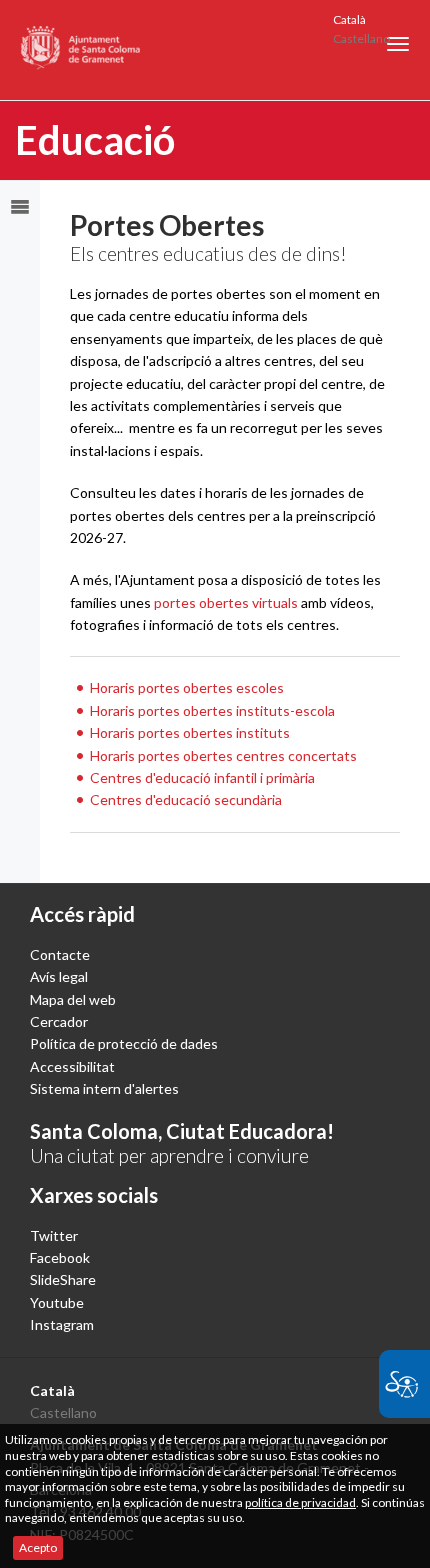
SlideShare (63, 1279)
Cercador (59, 1021)
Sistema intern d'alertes (104, 1088)
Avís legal (59, 976)
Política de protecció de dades (124, 1043)
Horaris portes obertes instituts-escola (212, 710)
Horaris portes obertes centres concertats (223, 755)
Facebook (60, 1257)
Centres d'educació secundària (186, 799)
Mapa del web (73, 999)
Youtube (57, 1302)
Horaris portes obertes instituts (190, 732)
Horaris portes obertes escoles (187, 687)
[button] (398, 44)
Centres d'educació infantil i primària (202, 777)
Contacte (60, 954)
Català (349, 19)
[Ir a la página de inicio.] (81, 50)
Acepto (38, 1547)
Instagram (62, 1324)
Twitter (54, 1235)
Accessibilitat (72, 1066)
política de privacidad (300, 1502)
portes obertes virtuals (226, 602)
